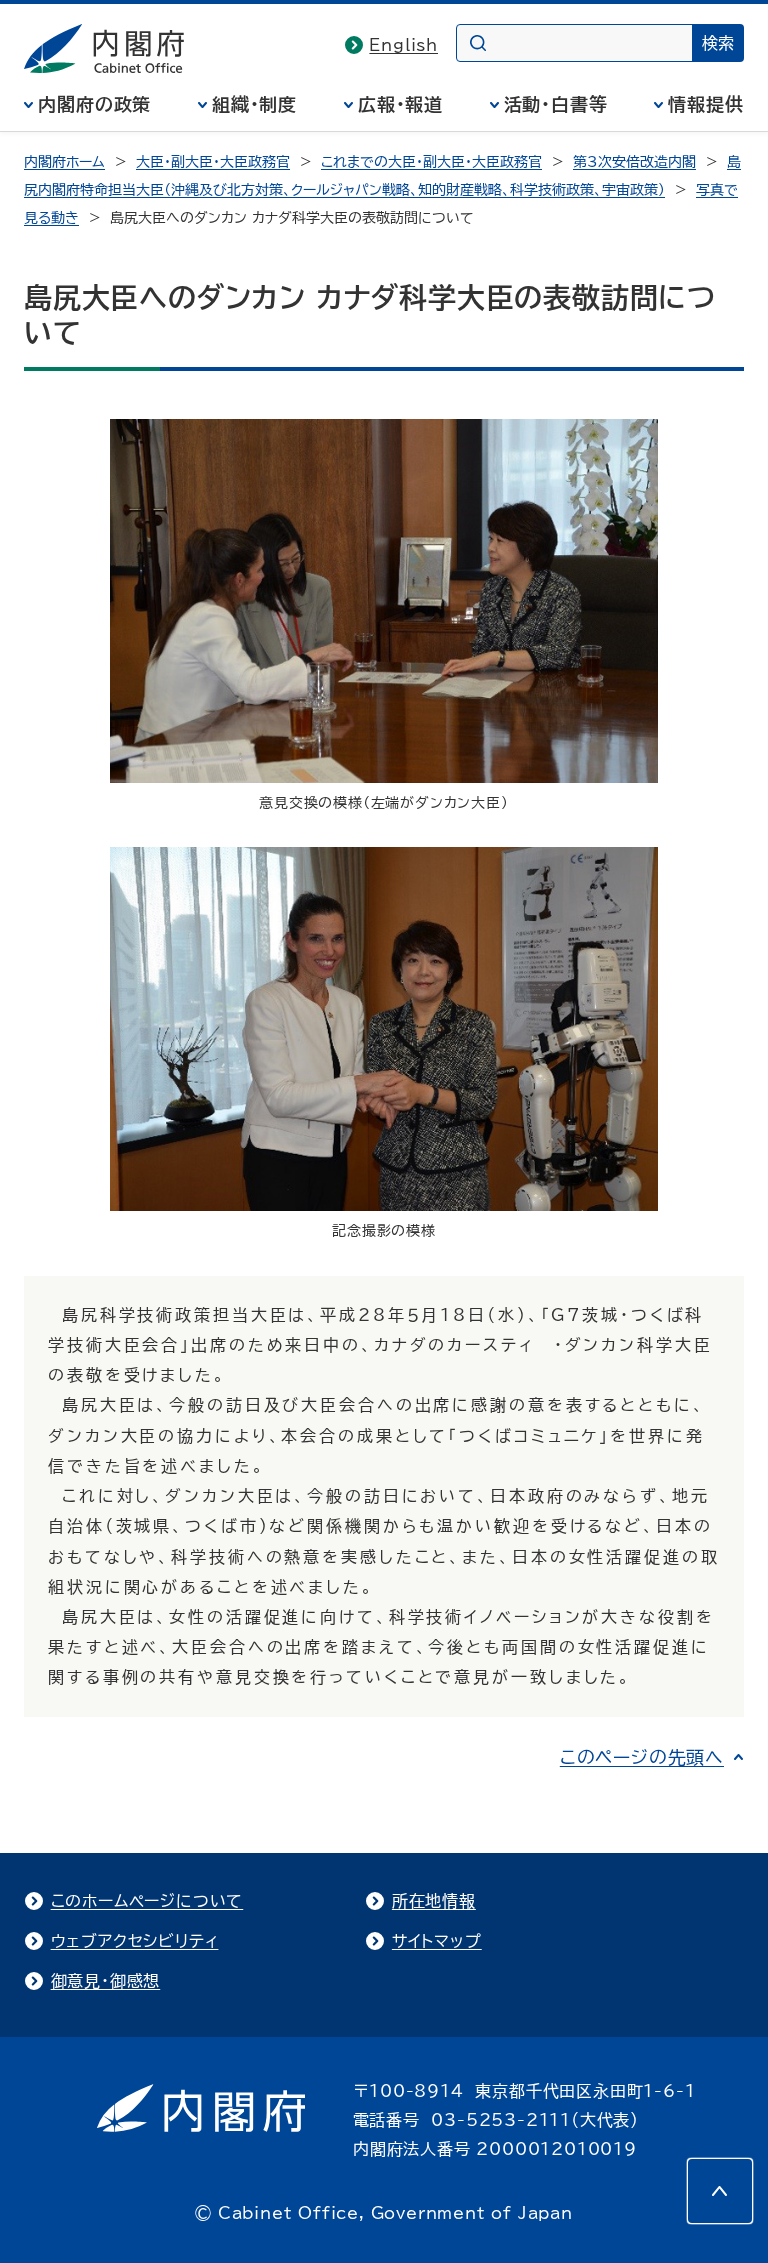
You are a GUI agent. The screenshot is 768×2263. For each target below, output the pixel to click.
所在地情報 (434, 1901)
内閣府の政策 (94, 104)
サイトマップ (437, 1941)
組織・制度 (255, 104)
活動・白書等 (556, 104)
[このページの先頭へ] (720, 2191)
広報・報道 (401, 104)
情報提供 (706, 104)
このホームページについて (147, 1901)
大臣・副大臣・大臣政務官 (213, 162)
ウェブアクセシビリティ (135, 1941)
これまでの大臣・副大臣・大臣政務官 (431, 162)
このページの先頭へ (642, 1757)
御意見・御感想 (106, 1981)
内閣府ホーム (64, 162)
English (403, 45)
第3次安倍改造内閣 (634, 162)
